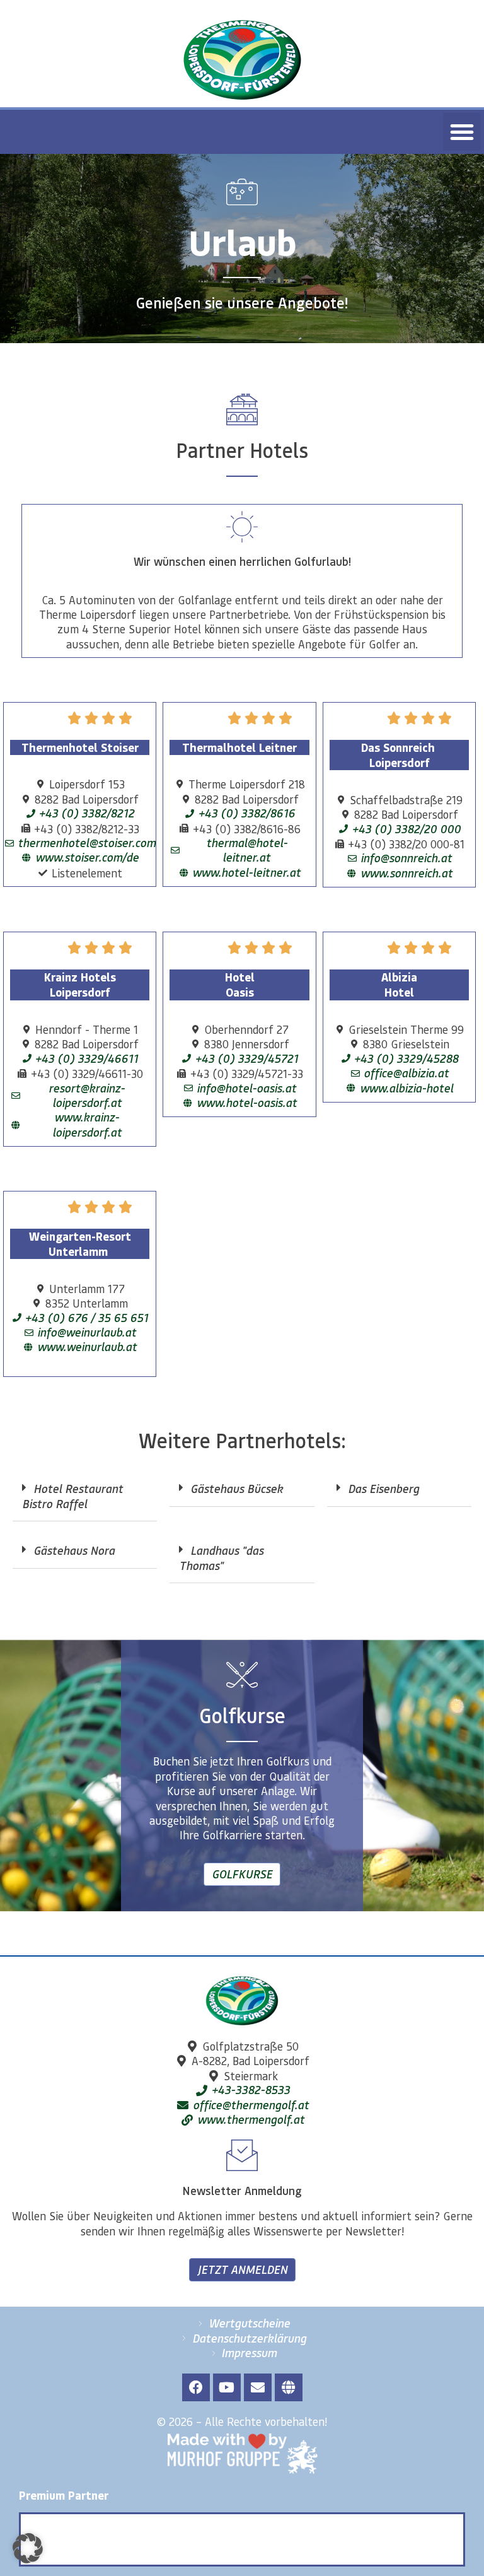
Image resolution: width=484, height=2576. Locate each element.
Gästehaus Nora (74, 1550)
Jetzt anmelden (242, 2269)
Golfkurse (242, 1874)
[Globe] (289, 2387)
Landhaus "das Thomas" (221, 1558)
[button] (462, 132)
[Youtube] (227, 2387)
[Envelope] (258, 2387)
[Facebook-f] (196, 2387)
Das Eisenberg (383, 1489)
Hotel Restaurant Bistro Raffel (72, 1496)
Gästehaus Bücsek (237, 1489)
